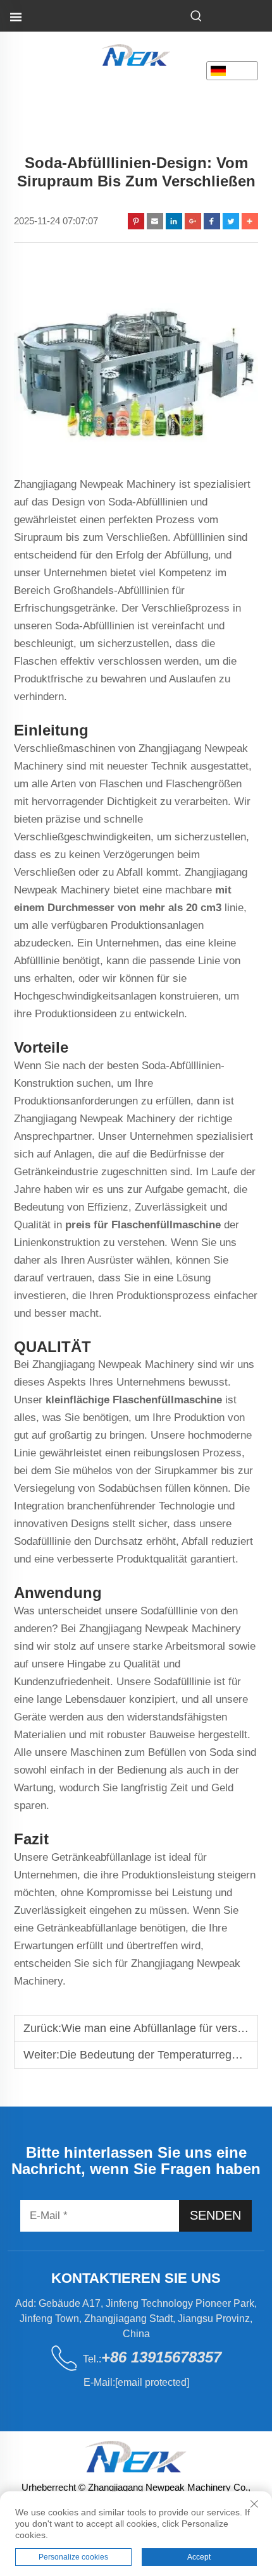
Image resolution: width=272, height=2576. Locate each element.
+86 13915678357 (161, 2357)
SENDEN (215, 2215)
